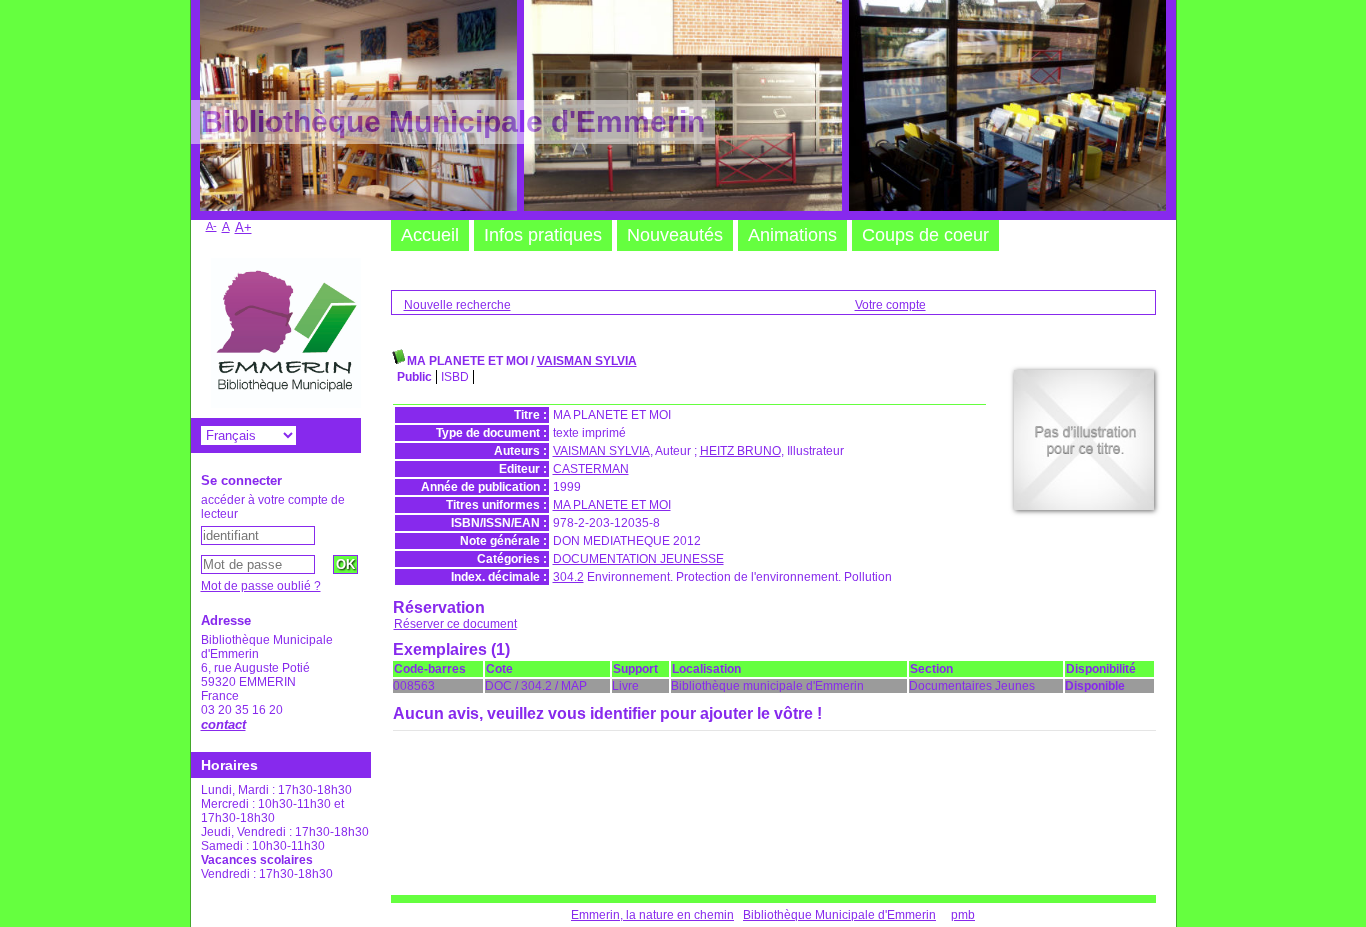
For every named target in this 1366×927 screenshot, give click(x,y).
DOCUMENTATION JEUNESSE (638, 559)
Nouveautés (675, 235)
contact (223, 724)
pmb (963, 915)
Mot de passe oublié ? (261, 586)
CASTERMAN (591, 469)
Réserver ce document (455, 624)
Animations (792, 235)
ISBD (455, 377)
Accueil (430, 235)
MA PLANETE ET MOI (612, 505)
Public (414, 377)
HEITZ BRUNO (740, 451)
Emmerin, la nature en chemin (652, 915)
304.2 (568, 577)
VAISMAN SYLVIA (587, 361)
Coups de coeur (925, 235)
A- (211, 226)
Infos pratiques (543, 235)
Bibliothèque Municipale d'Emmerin (839, 915)
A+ (243, 227)
